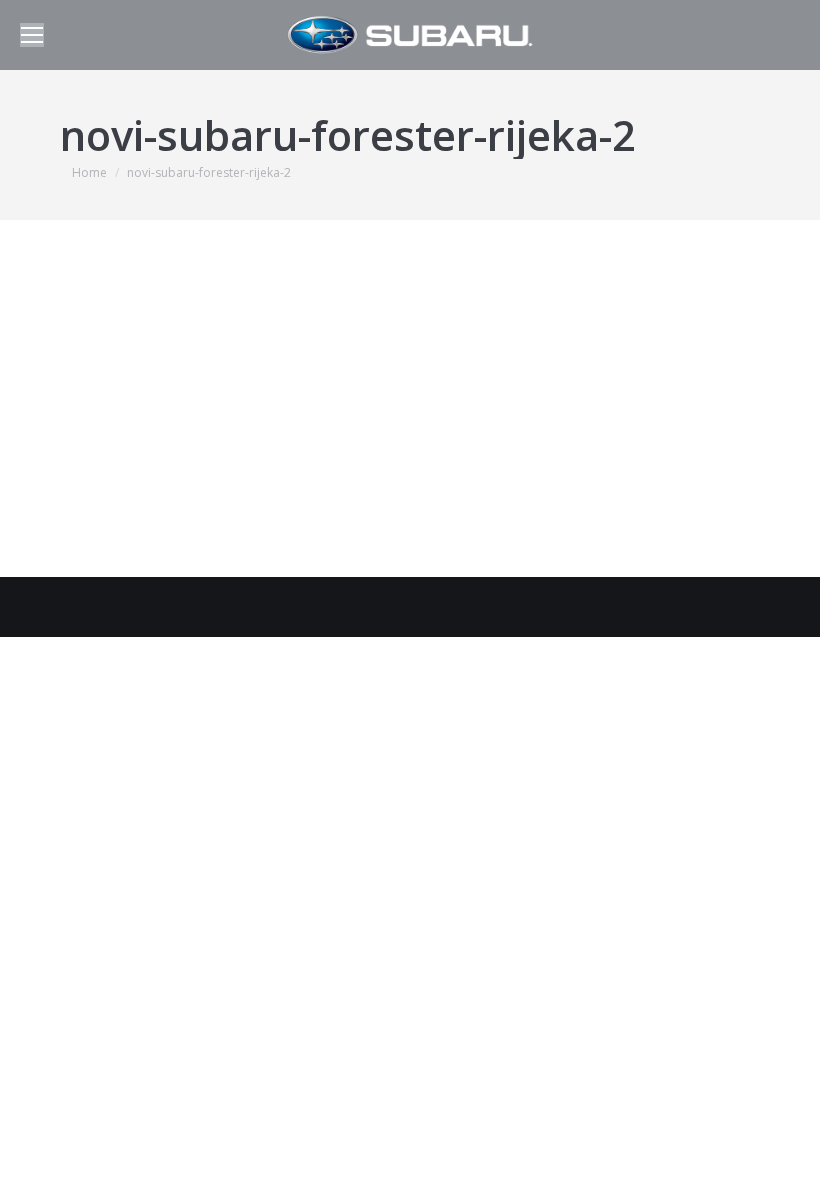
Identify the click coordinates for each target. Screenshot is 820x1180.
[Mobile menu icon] (32, 35)
